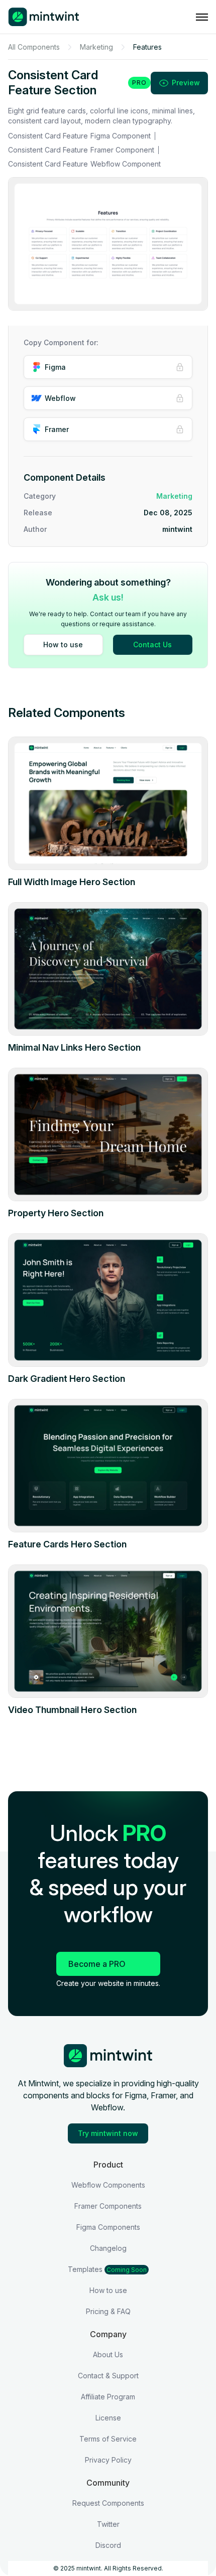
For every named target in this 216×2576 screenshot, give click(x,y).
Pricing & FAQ (108, 2311)
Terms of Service (108, 2439)
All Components (34, 47)
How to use (63, 645)
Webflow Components (108, 2185)
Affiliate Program (108, 2397)
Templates (107, 2269)
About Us (108, 2354)
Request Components (108, 2503)
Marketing (96, 47)
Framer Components (108, 2206)
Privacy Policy (108, 2460)
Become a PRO (97, 1964)
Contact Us (152, 645)
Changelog (108, 2248)
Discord (108, 2545)
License (108, 2418)
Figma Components (108, 2227)
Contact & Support (108, 2376)
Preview (186, 83)
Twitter (108, 2524)
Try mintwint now (108, 2133)
